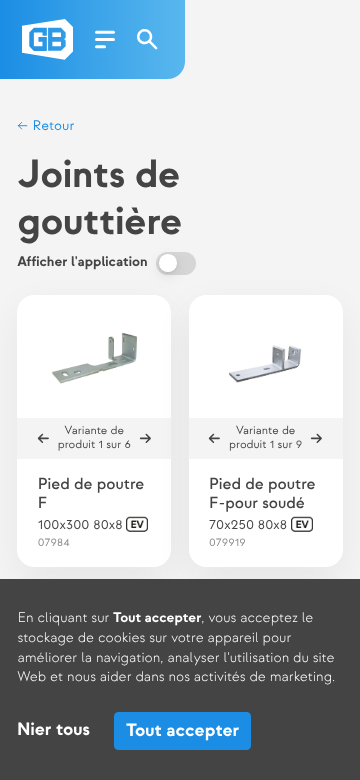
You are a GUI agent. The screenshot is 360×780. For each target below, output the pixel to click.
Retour (51, 126)
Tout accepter (182, 730)
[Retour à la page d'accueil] (47, 39)
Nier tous (53, 730)
